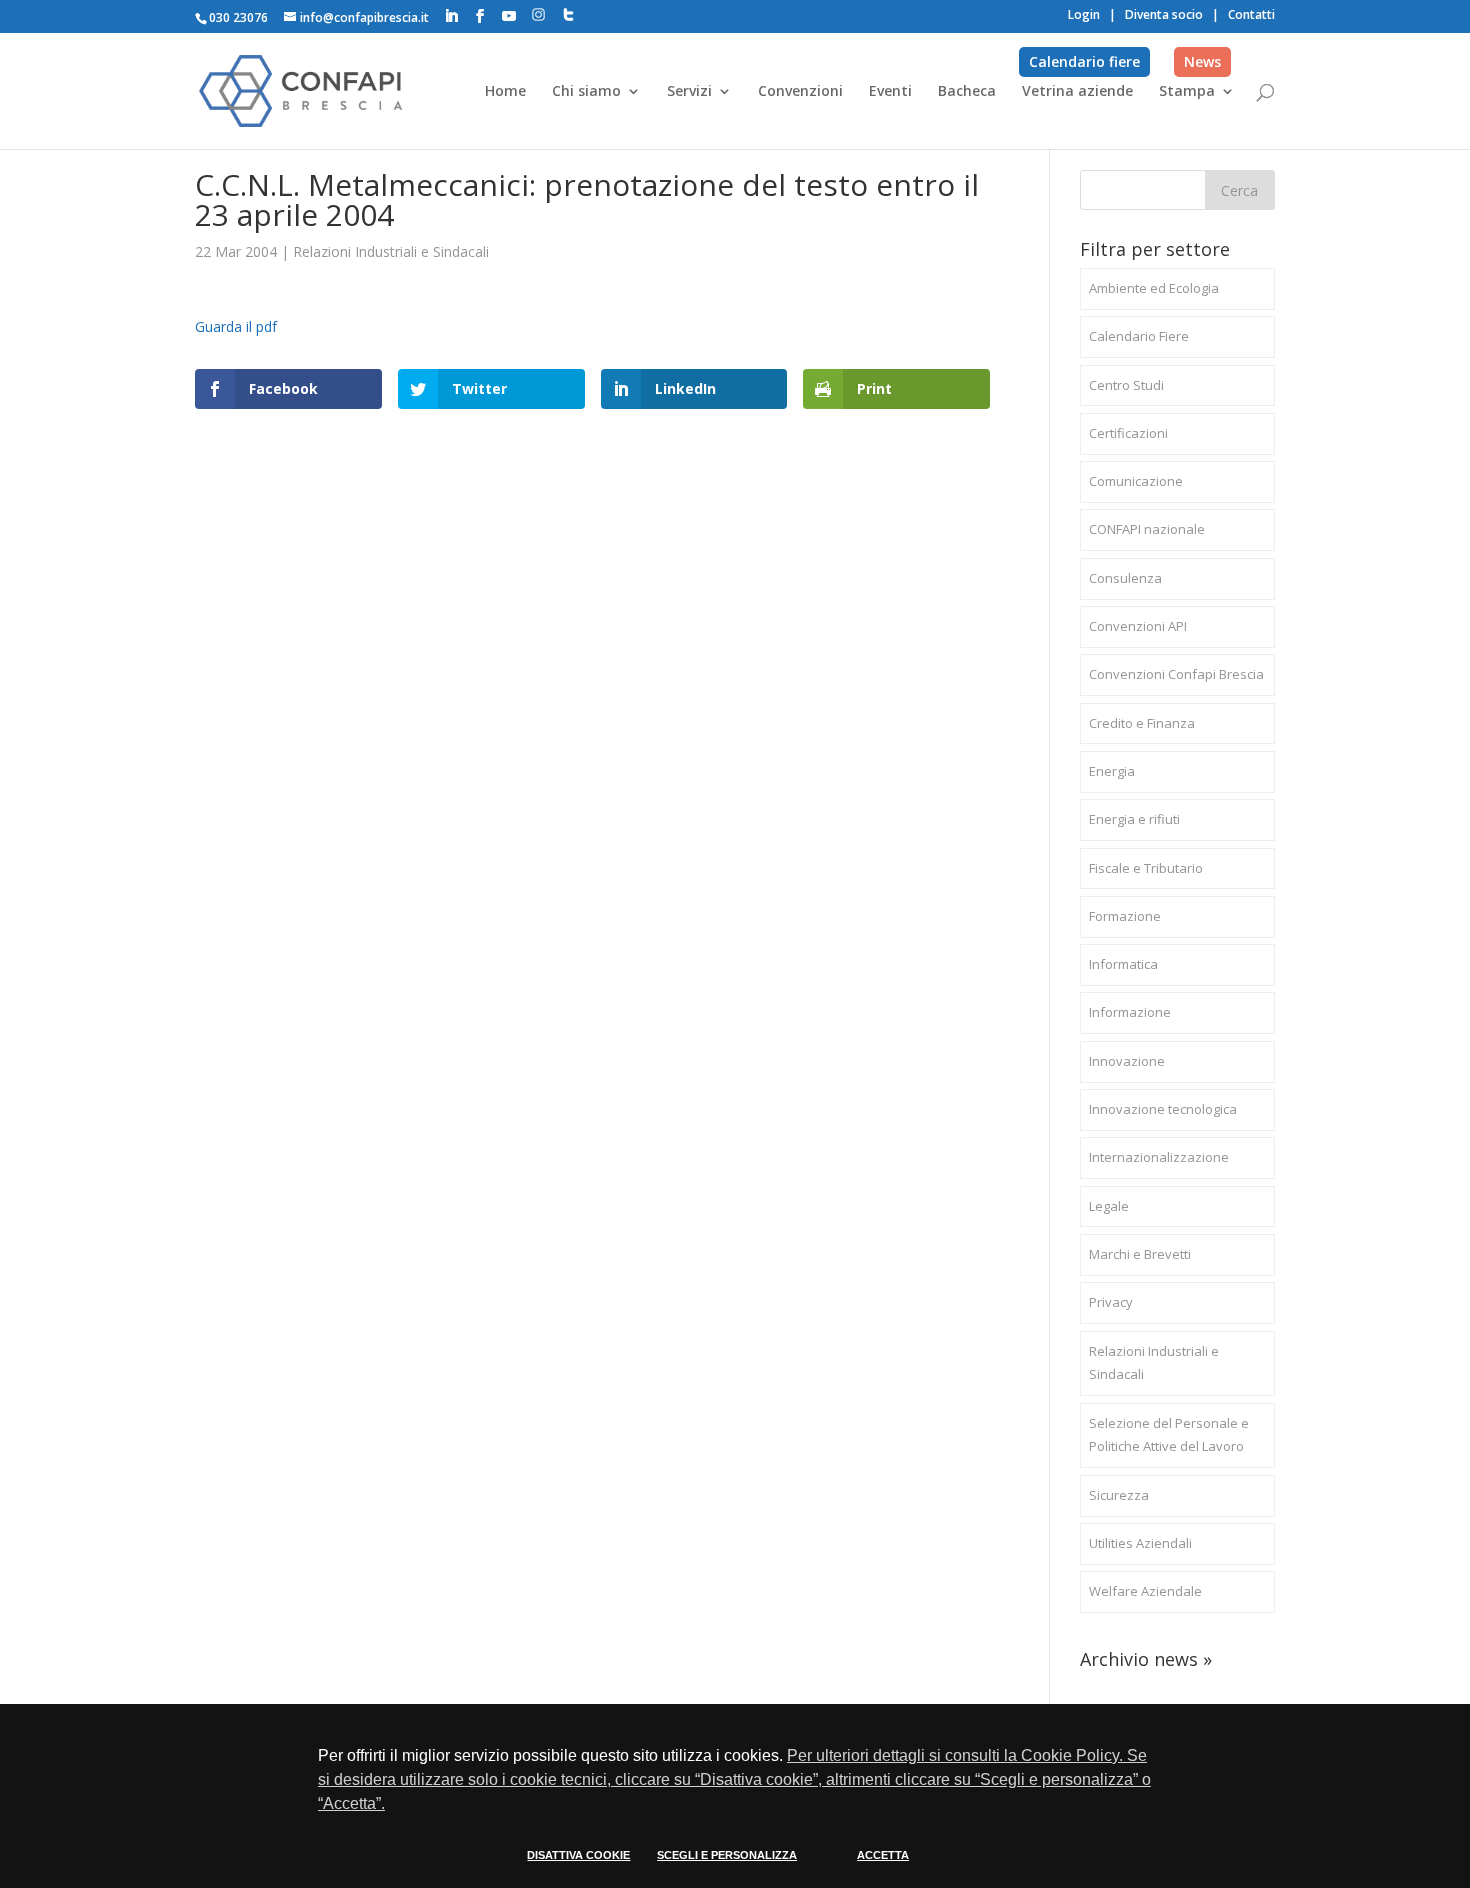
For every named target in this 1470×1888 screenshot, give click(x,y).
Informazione (1130, 1012)
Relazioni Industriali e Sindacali (391, 251)
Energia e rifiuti (1134, 819)
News (1202, 61)
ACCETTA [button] (883, 1855)
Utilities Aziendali (1140, 1543)
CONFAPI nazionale (1147, 529)
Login (1084, 14)
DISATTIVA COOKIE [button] (578, 1855)
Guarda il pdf (236, 326)
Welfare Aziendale (1145, 1591)
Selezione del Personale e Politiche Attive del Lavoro (1169, 1435)
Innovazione (1127, 1061)
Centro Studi (1126, 385)
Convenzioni (800, 92)
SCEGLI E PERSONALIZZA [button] (727, 1855)
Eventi (890, 92)
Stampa (1187, 92)
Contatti (1251, 14)
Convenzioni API (1138, 626)
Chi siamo (586, 92)
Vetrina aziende (1077, 92)
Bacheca (967, 92)
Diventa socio (1164, 14)
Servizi (689, 92)
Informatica (1123, 964)
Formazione (1125, 916)
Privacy (1111, 1302)
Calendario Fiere (1139, 336)
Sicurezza (1119, 1495)
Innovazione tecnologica (1163, 1109)
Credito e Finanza (1142, 723)
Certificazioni (1128, 433)
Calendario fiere (1084, 61)
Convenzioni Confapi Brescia (1176, 674)
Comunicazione (1136, 481)
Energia (1112, 771)
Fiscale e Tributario (1146, 868)
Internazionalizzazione (1159, 1157)
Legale (1109, 1206)
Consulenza (1125, 578)
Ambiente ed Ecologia (1154, 288)
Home (505, 92)
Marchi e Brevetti (1140, 1254)
